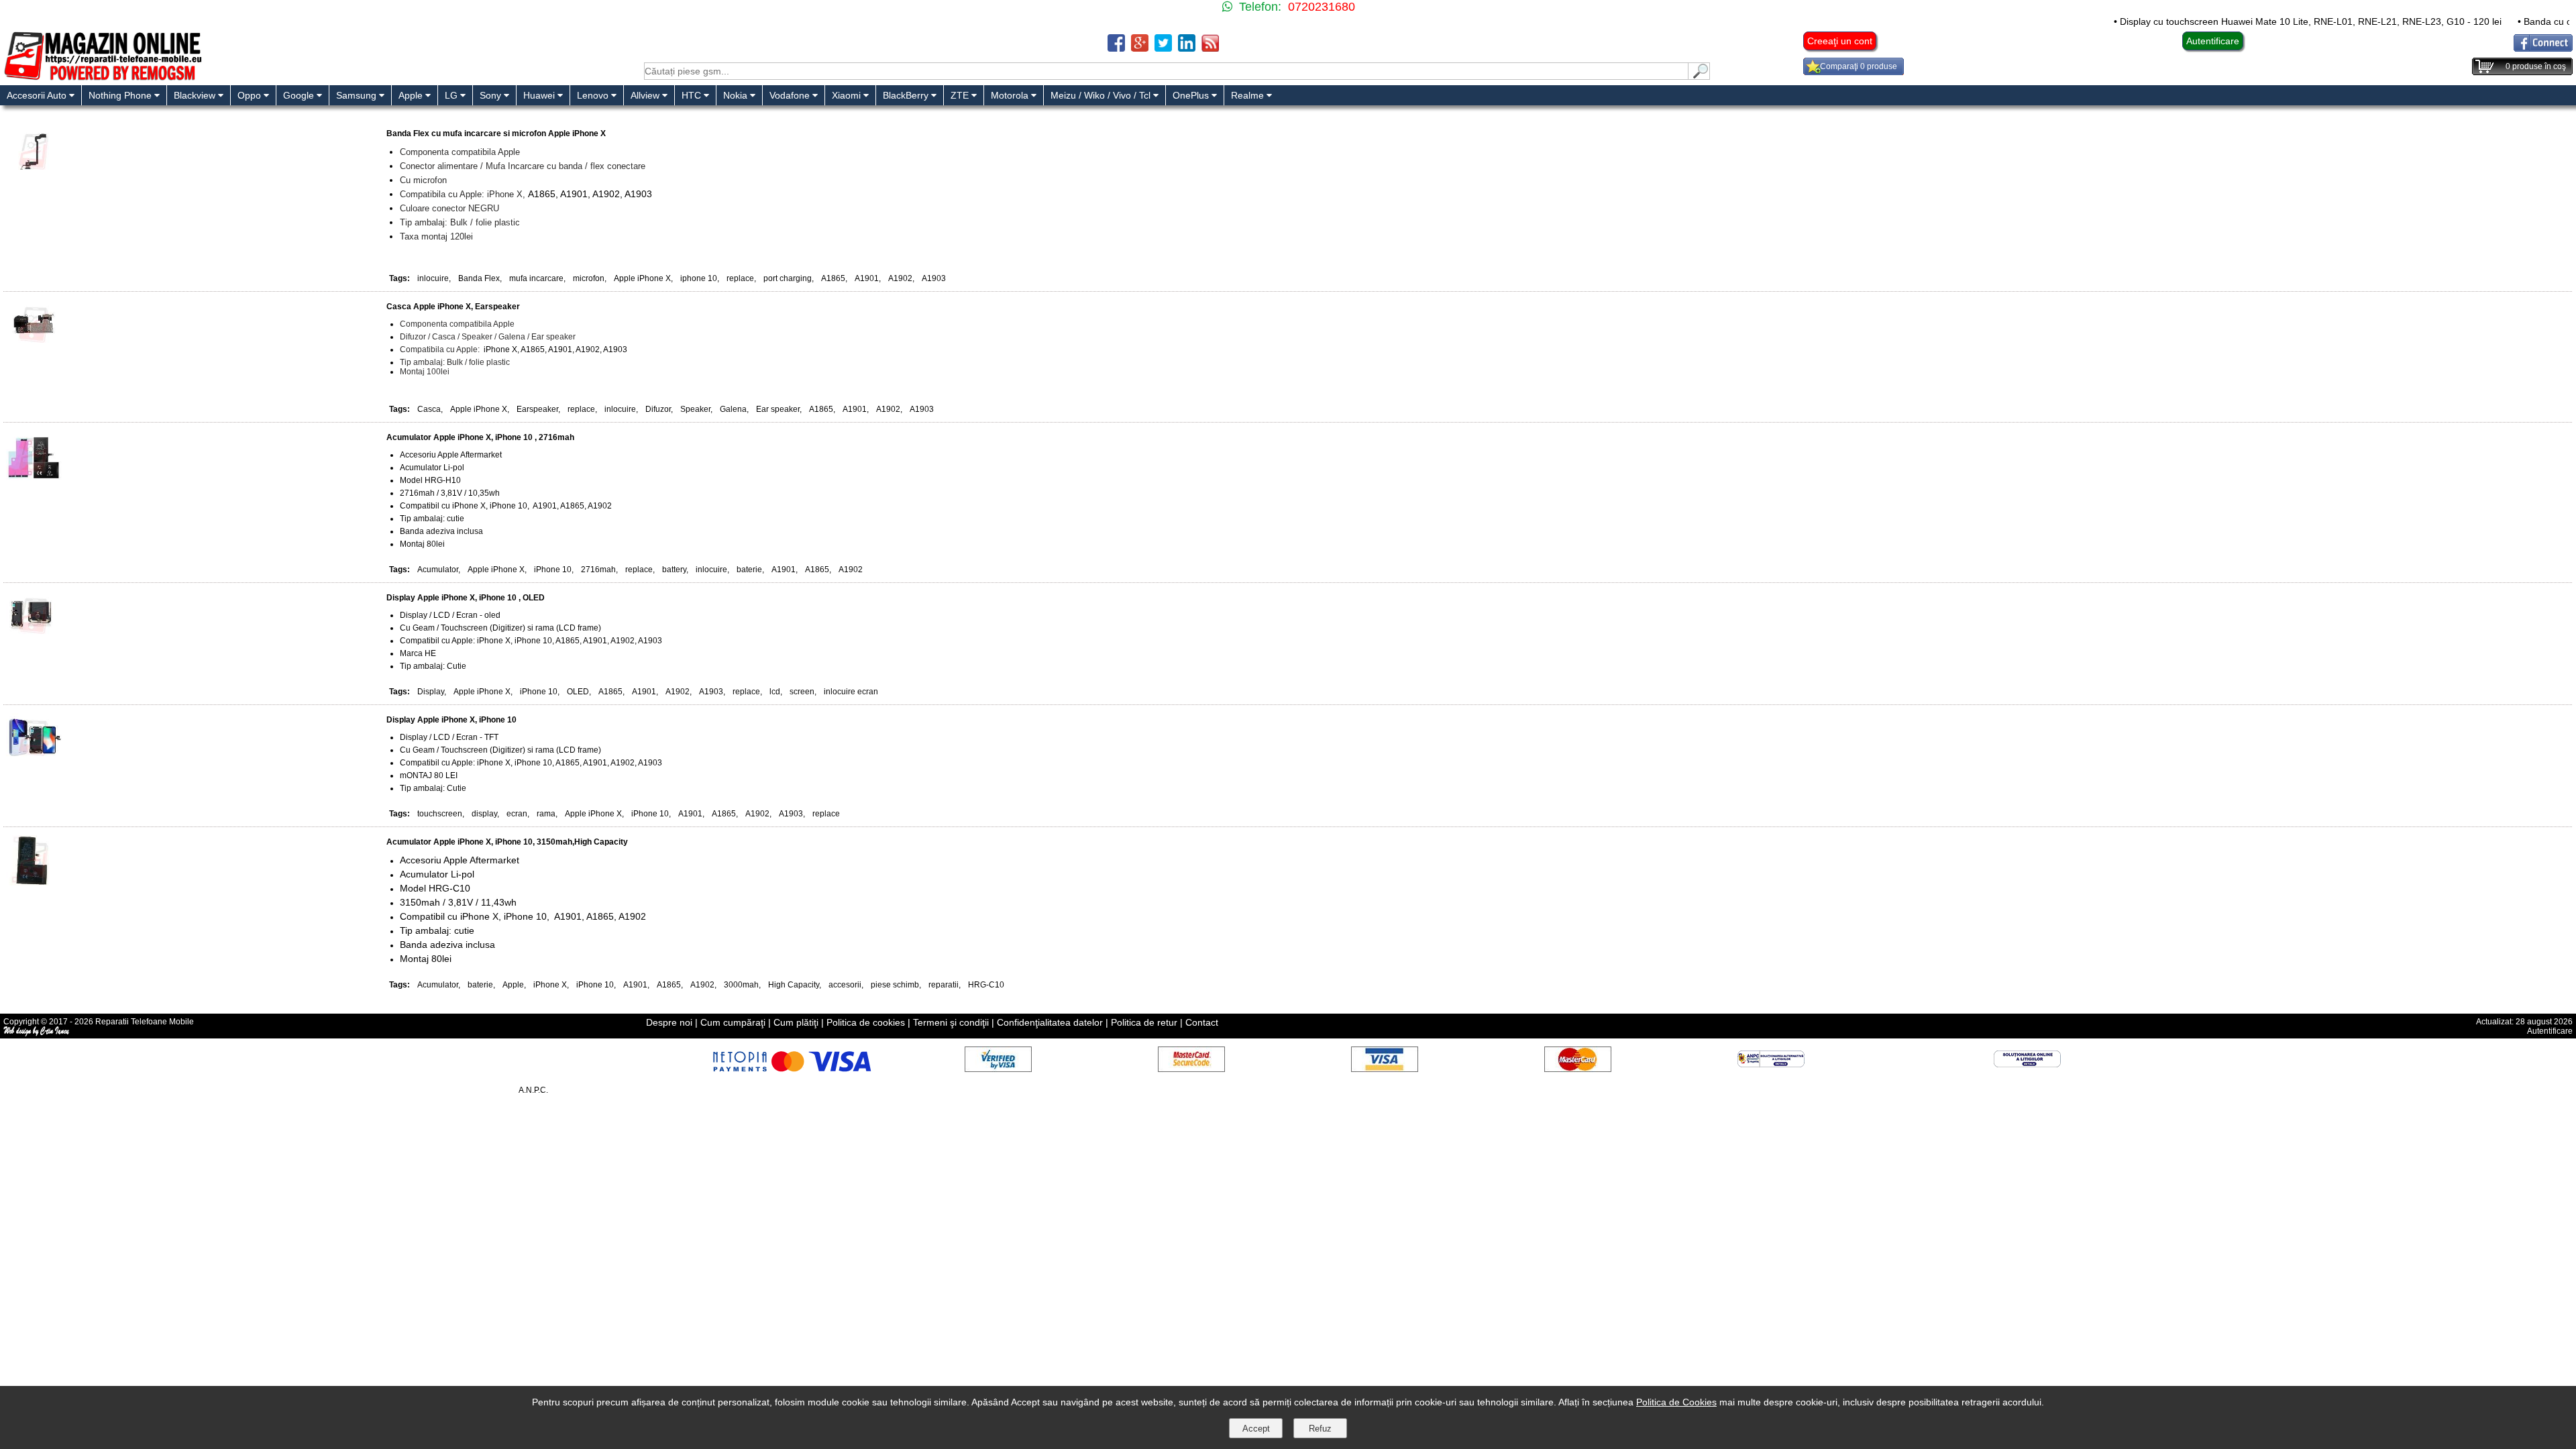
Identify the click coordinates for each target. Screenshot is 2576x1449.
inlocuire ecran (851, 692)
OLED (578, 692)
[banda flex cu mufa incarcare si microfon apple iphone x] (34, 173)
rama (546, 814)
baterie (749, 570)
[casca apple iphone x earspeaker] (34, 346)
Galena (733, 409)
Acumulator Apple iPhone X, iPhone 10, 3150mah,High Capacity (507, 842)
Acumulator (438, 570)
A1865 (833, 278)
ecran (517, 814)
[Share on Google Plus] (1140, 48)
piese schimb (895, 985)
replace (740, 278)
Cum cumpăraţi (733, 1022)
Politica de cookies (866, 1022)
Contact (1202, 1022)
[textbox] (1166, 71)
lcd (775, 692)
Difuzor (658, 409)
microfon (589, 278)
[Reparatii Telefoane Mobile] (102, 79)
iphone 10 (699, 278)
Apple (513, 985)
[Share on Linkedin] (1187, 48)
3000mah (741, 985)
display (484, 814)
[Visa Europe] (1385, 1068)
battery (674, 570)
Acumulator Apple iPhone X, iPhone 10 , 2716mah (480, 437)
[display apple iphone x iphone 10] (34, 760)
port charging (788, 278)
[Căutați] (1699, 76)
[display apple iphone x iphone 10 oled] (34, 638)
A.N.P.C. (533, 1090)
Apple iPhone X (642, 278)
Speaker (695, 409)
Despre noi (669, 1022)
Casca (429, 409)
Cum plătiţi (796, 1022)
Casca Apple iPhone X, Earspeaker (453, 307)
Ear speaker (778, 409)
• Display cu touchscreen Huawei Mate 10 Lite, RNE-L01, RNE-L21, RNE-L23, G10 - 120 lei (2240, 21)
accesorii (845, 985)
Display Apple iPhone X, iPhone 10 (451, 720)
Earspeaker (537, 409)
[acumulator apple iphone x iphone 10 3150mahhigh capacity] (34, 882)
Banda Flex (479, 278)
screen (802, 692)
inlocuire (433, 278)
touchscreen (440, 814)
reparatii (944, 985)
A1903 (934, 278)
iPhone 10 (553, 570)
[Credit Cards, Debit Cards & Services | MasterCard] (1578, 1068)
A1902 (900, 278)
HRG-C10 (986, 985)
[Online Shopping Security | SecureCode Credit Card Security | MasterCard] (1191, 1068)
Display (431, 692)
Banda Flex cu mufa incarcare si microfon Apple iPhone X (496, 133)
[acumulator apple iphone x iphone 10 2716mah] (34, 477)
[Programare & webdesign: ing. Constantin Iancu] (37, 1034)
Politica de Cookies (1676, 1402)
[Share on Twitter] (1163, 48)
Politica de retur (1144, 1022)
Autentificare (2213, 41)
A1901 (867, 278)
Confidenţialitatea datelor (1050, 1022)
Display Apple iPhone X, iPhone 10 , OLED (466, 598)
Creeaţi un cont (1840, 41)
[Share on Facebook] (1116, 48)
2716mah (598, 570)
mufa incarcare (536, 278)
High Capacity (794, 985)
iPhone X (550, 985)
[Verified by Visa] (998, 1068)
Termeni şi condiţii (951, 1022)
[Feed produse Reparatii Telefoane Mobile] (1210, 48)
